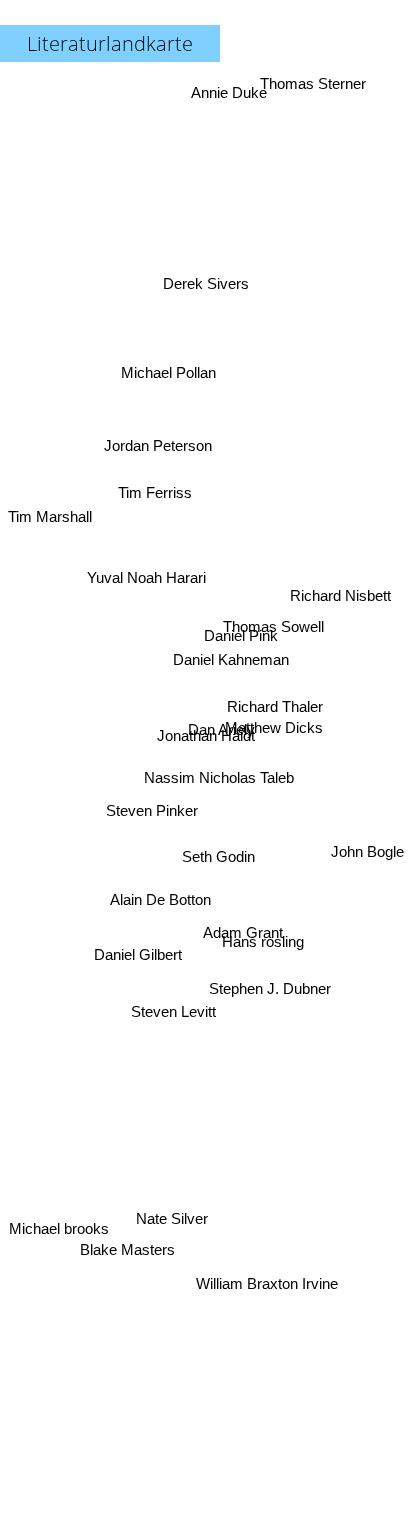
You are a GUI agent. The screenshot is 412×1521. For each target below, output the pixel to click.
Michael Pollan (162, 377)
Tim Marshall (50, 496)
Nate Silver (170, 1216)
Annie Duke (230, 93)
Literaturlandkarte (110, 43)
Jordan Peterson (158, 455)
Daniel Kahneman (231, 664)
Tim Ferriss (155, 502)
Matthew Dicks (275, 725)
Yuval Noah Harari (146, 572)
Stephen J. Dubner (267, 1004)
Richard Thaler (275, 706)
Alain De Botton (150, 860)
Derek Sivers (212, 273)
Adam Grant (246, 921)
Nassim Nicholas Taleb (218, 775)
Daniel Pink (240, 638)
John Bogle (367, 873)
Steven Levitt (177, 1019)
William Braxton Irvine (263, 1286)
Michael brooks (62, 1254)
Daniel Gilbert (138, 949)
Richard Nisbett (341, 602)
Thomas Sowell (273, 621)
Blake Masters (132, 1256)
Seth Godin (221, 851)
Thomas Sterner (314, 83)
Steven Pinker (152, 813)
